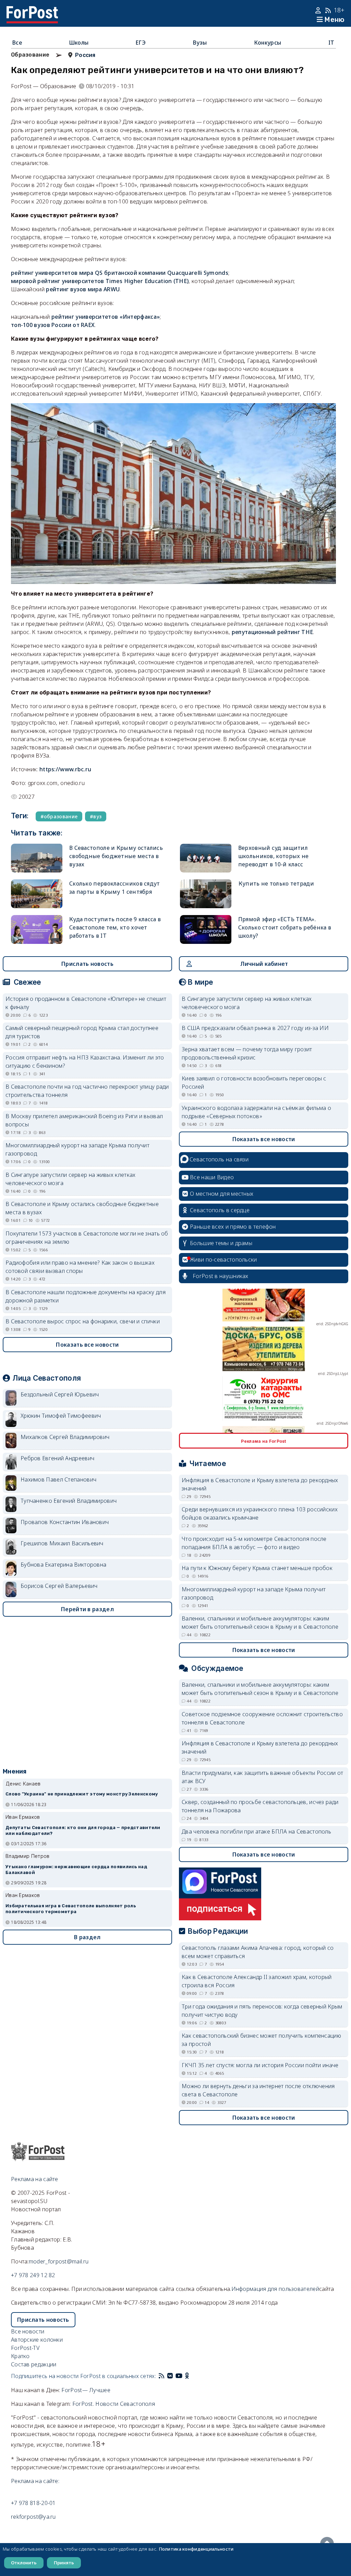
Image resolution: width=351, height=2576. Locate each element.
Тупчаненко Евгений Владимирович (69, 1501)
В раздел (87, 1937)
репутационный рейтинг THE (273, 632)
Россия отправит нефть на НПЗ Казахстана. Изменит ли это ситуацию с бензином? (85, 1062)
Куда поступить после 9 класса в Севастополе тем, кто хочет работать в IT (115, 927)
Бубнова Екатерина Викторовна (63, 1565)
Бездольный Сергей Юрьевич (60, 1394)
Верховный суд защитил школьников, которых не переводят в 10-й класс (274, 856)
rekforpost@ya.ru (33, 2517)
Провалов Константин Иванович (65, 1522)
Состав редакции (34, 2364)
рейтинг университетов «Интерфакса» (106, 317)
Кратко (20, 2356)
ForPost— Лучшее (86, 2390)
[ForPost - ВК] (170, 2376)
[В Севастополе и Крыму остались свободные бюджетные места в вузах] (37, 858)
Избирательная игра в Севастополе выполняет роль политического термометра (71, 1909)
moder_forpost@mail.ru (59, 2261)
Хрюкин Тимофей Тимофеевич (61, 1416)
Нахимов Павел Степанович (58, 1479)
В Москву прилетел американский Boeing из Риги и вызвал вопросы (84, 1120)
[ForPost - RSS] (161, 2376)
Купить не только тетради (276, 883)
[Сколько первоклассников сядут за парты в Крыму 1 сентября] (37, 894)
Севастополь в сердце (220, 1210)
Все (17, 43)
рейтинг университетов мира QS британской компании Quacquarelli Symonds (120, 273)
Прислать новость (87, 964)
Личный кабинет (264, 964)
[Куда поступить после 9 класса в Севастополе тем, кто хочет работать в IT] (37, 929)
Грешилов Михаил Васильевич (62, 1543)
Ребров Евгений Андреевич (57, 1458)
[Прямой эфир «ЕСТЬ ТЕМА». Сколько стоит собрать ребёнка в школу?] (206, 929)
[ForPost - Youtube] (179, 2376)
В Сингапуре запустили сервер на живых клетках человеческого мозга (71, 1179)
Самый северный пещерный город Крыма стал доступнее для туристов (82, 1032)
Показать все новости (87, 1345)
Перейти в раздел (87, 1609)
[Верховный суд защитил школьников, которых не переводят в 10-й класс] (206, 858)
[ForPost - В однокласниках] (187, 2376)
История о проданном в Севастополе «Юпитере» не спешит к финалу (86, 1003)
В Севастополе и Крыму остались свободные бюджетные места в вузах (116, 856)
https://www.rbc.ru (65, 769)
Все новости (28, 2331)
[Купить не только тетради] (206, 894)
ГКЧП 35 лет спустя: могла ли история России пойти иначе (260, 2065)
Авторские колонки (37, 2340)
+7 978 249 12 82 (33, 2275)
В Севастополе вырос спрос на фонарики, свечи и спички (83, 1321)
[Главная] (32, 10)
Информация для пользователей (275, 2289)
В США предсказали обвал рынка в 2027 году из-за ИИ (255, 1028)
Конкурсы (268, 43)
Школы (79, 43)
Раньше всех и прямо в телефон (233, 1227)
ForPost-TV (25, 2348)
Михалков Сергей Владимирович (65, 1437)
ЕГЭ (141, 43)
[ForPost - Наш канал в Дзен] (192, 2376)
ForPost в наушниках (221, 1276)
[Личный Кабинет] (319, 10)
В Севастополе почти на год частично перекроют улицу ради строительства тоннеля (87, 1091)
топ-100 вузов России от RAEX (53, 325)
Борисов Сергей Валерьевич (59, 1586)
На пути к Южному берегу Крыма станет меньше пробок (257, 1568)
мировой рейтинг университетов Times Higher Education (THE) (100, 281)
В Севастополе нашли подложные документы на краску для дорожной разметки (86, 1296)
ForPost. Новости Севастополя (114, 2404)
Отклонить (24, 2563)
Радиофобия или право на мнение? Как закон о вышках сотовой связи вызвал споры (80, 1267)
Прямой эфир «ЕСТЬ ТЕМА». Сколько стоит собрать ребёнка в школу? (285, 927)
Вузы (200, 43)
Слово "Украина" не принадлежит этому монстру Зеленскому (82, 1794)
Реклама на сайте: (35, 2481)
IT (331, 43)
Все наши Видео (212, 1177)
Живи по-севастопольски (223, 1260)
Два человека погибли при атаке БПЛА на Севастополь (256, 1831)
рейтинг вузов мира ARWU (83, 289)
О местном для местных (222, 1194)
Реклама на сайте (35, 2179)
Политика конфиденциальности (196, 2549)
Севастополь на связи (219, 1159)
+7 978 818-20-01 (33, 2503)
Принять (64, 2563)
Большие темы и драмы (221, 1243)
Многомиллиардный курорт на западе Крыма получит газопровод (77, 1149)
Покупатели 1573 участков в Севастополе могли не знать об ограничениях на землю (87, 1238)
